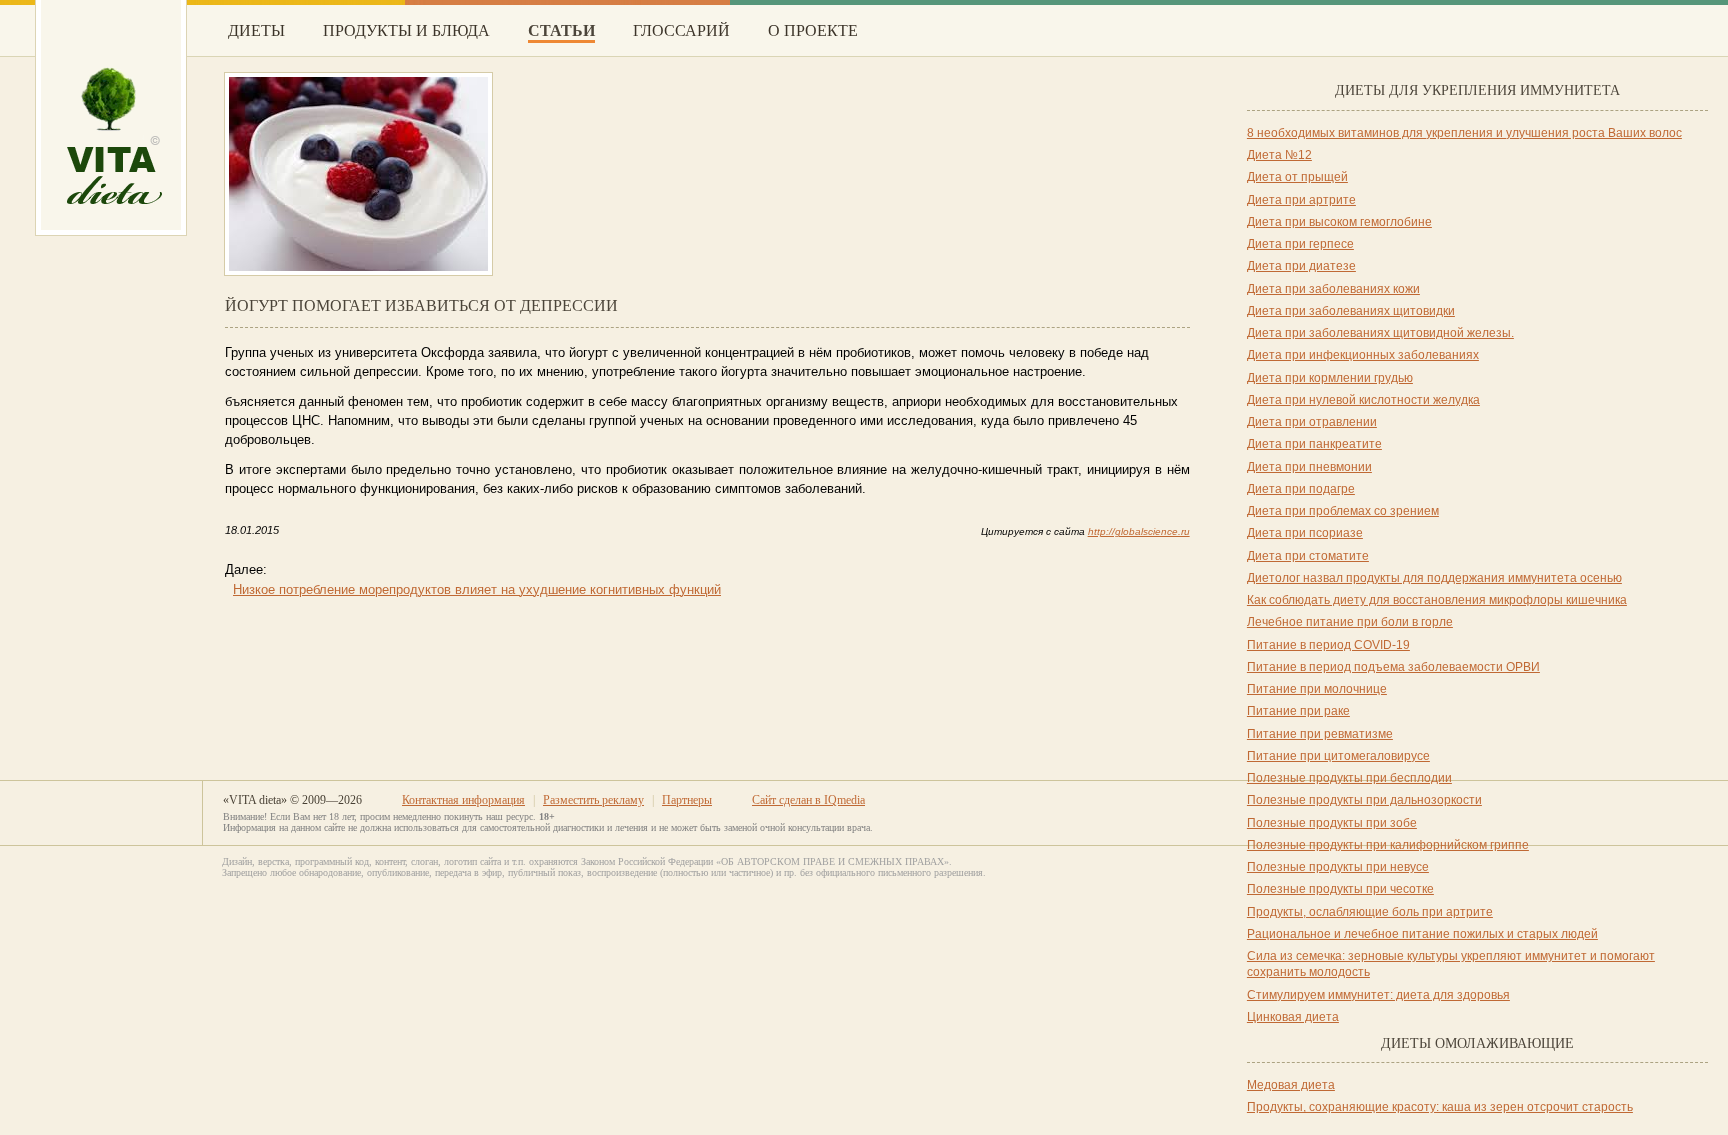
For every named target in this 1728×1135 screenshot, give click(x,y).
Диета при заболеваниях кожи (1333, 289)
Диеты (256, 30)
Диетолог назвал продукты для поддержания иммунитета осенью (1434, 578)
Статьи (561, 30)
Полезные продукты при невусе (1338, 867)
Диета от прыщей (1297, 177)
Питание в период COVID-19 (1328, 645)
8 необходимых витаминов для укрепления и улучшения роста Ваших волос (1464, 133)
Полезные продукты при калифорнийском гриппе (1388, 845)
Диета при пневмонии (1309, 467)
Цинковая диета (1293, 1017)
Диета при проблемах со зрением (1343, 511)
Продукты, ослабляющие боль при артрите (1370, 912)
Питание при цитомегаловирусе (1338, 756)
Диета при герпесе (1300, 244)
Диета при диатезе (1301, 266)
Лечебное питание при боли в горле (1350, 622)
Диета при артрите (1301, 200)
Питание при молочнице (1317, 689)
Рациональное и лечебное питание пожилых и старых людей (1422, 934)
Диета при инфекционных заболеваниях (1363, 355)
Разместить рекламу (593, 800)
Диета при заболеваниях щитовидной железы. (1380, 333)
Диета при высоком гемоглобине (1339, 222)
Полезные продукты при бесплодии (1349, 778)
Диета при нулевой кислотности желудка (1363, 400)
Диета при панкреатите (1314, 444)
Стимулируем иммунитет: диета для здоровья (1378, 995)
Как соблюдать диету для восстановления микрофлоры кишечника (1437, 600)
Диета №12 (1279, 155)
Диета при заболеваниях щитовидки (1351, 311)
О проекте (813, 30)
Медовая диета (1291, 1085)
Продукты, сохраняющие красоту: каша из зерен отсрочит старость (1440, 1107)
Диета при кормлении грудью (1330, 378)
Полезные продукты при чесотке (1340, 889)
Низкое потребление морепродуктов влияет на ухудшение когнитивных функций (477, 590)
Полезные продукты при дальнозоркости (1364, 800)
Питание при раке (1298, 711)
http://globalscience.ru (1139, 531)
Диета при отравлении (1312, 422)
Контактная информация (463, 800)
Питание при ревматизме (1320, 734)
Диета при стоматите (1308, 556)
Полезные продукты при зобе (1332, 823)
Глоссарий (681, 30)
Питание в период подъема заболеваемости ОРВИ (1393, 667)
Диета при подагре (1301, 489)
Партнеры (687, 800)
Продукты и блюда (406, 30)
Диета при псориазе (1305, 533)
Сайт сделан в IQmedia (808, 800)
